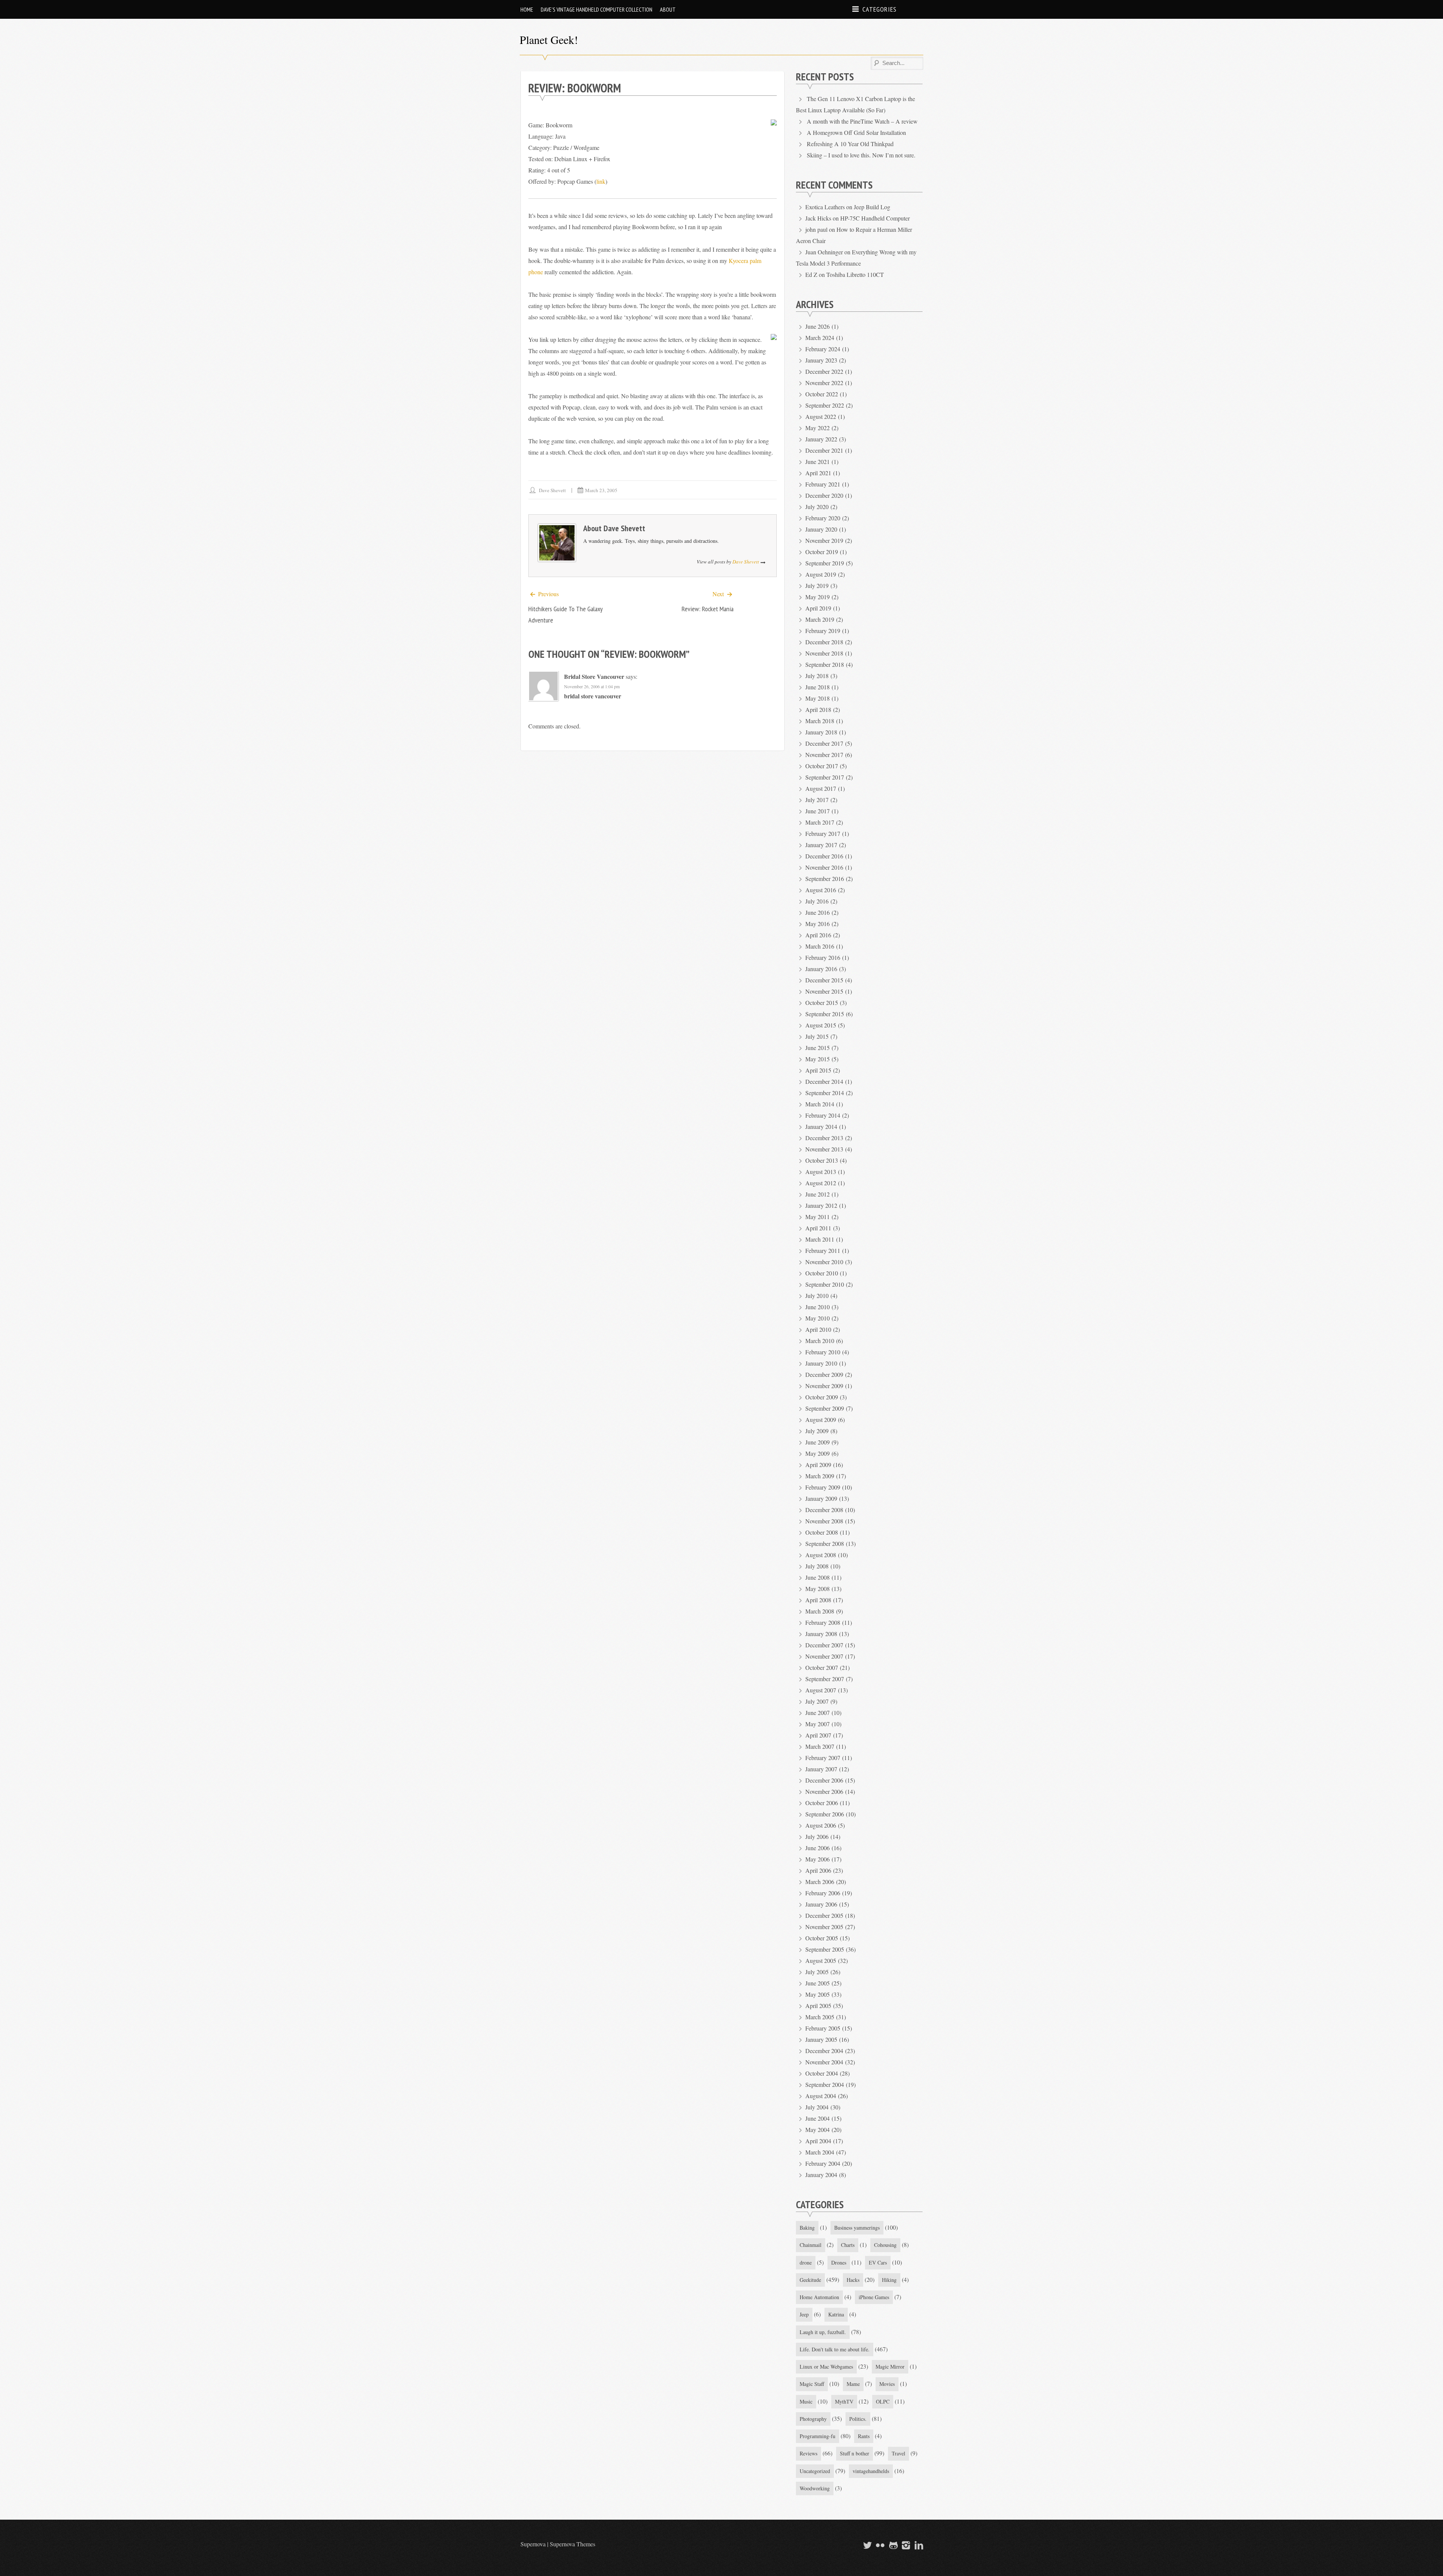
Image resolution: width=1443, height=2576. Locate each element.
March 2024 (820, 338)
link (601, 181)
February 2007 (823, 1758)
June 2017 (818, 811)
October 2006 (822, 1803)
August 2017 (821, 788)
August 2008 (821, 1555)
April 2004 (818, 2141)
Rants (864, 2436)
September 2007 (825, 1679)
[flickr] (879, 2545)
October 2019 (822, 552)
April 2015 (818, 1070)
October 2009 (822, 1397)
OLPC (883, 2401)
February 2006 (823, 1893)
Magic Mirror (890, 2367)
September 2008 (825, 1543)
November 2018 (824, 653)
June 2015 (818, 1048)
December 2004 (824, 2051)
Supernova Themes (573, 2544)
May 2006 (818, 1859)
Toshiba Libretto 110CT (855, 274)
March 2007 (820, 1746)
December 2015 (824, 980)
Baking (807, 2228)
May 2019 (818, 597)
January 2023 (821, 360)
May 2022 (818, 428)
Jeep (804, 2314)
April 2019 (818, 608)
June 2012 (818, 1194)
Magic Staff (812, 2384)
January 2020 (821, 529)
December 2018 (824, 642)
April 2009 (818, 1465)
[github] (892, 2545)
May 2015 (818, 1059)
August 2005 (821, 1960)
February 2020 (823, 518)
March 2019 (820, 619)
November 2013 (824, 1149)
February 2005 (823, 2028)
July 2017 (817, 800)
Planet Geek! (549, 39)
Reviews (808, 2453)
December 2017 (824, 743)
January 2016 (821, 969)
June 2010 (818, 1307)
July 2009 (817, 1431)
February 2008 (823, 1622)
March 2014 (820, 1104)
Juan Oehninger (824, 252)
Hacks (853, 2280)
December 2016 (824, 856)
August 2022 (821, 416)
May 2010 (818, 1318)
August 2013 (821, 1172)
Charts (848, 2245)
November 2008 (824, 1521)
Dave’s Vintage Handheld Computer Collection (597, 9)
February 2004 (823, 2163)
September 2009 (825, 1408)
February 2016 (823, 957)
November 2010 (824, 1262)
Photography (813, 2419)
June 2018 (818, 687)
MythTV (844, 2401)
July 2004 (817, 2107)
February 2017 (823, 833)
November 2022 (824, 383)
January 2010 (821, 1363)
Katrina (836, 2314)
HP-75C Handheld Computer (875, 218)
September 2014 (825, 1093)
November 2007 (824, 1656)
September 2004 (825, 2084)
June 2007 (818, 1713)
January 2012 (821, 1205)
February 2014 (823, 1115)
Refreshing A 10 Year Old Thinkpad (850, 144)
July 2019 (817, 585)
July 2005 (817, 1972)
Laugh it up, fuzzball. (823, 2332)
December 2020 (824, 495)
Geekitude (810, 2280)
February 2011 (823, 1250)
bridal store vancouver (594, 676)
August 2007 (821, 1690)
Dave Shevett (552, 490)
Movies (887, 2384)
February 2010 (823, 1352)
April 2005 (818, 2006)
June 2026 (818, 326)
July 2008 (817, 1566)
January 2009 (821, 1498)
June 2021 (818, 462)
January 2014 (821, 1126)
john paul (816, 229)
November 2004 (824, 2062)
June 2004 (818, 2118)
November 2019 (824, 540)
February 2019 (823, 631)
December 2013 (824, 1138)
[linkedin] (918, 2545)
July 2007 (817, 1701)
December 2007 (824, 1645)
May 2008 (818, 1589)
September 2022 (825, 405)
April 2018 (818, 709)
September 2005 (825, 1949)
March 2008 (820, 1611)
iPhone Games (874, 2297)
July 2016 (817, 901)
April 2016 (818, 935)
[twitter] (867, 2545)
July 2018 (817, 676)
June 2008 (818, 1577)
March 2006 (820, 1882)
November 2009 (824, 1386)
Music (806, 2401)
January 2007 (821, 1769)
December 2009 (824, 1374)
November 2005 (824, 1927)
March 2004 (820, 2152)
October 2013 (822, 1160)
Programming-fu (818, 2436)
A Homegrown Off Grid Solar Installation (856, 132)
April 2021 (818, 473)
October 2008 (822, 1532)
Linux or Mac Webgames (826, 2367)
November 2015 (824, 991)
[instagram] (905, 2545)
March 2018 (820, 721)
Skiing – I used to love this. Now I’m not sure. (861, 155)
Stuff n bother (855, 2453)
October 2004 (822, 2073)
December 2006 (824, 1780)
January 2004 (821, 2175)
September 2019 (825, 563)
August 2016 (821, 890)
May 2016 (818, 924)
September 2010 (825, 1284)
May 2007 (818, 1724)
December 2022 (824, 371)
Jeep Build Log (872, 207)
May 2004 (818, 2130)
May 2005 (818, 1994)
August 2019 (821, 574)
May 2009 (818, 1453)
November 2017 (824, 755)
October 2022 (822, 394)
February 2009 (823, 1487)
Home (527, 9)
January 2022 (821, 439)
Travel (898, 2453)
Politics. (858, 2419)
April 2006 (818, 1870)
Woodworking (815, 2488)
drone (806, 2262)
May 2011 (818, 1217)
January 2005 (821, 2039)
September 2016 (825, 879)
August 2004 (821, 2096)
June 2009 (818, 1442)
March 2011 (820, 1239)
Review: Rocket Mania (708, 609)
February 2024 (823, 349)
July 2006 (817, 1836)
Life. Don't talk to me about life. (835, 2349)
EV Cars (878, 2262)
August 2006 (821, 1825)
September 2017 (825, 777)
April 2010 (818, 1329)
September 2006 (825, 1814)
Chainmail (811, 2245)
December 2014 (824, 1081)
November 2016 (824, 867)
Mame (853, 2384)
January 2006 (821, 1904)
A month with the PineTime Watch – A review (862, 121)
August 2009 (821, 1419)
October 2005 (822, 1938)
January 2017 (821, 845)
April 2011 (818, 1228)
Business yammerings (857, 2228)
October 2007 (822, 1667)
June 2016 (818, 912)
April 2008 (818, 1600)
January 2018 (821, 732)
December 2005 (824, 1915)
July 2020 (817, 507)
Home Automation (819, 2297)
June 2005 (818, 1983)
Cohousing (885, 2245)
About (668, 9)
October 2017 (822, 766)
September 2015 (825, 1014)
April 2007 (818, 1735)
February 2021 (823, 484)
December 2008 (824, 1510)
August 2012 (821, 1183)
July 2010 (817, 1296)
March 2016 (820, 946)
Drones (839, 2262)
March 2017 (820, 822)
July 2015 (817, 1036)
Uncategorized (815, 2471)
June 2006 (818, 1848)
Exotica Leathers (825, 207)
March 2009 (820, 1476)
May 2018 (818, 698)
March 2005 (820, 2017)
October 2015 (822, 1002)
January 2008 (821, 1634)
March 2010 (820, 1341)
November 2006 (824, 1791)
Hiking (889, 2280)
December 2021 (824, 450)
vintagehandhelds (871, 2471)
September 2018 (825, 664)
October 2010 (822, 1273)
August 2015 (821, 1025)
